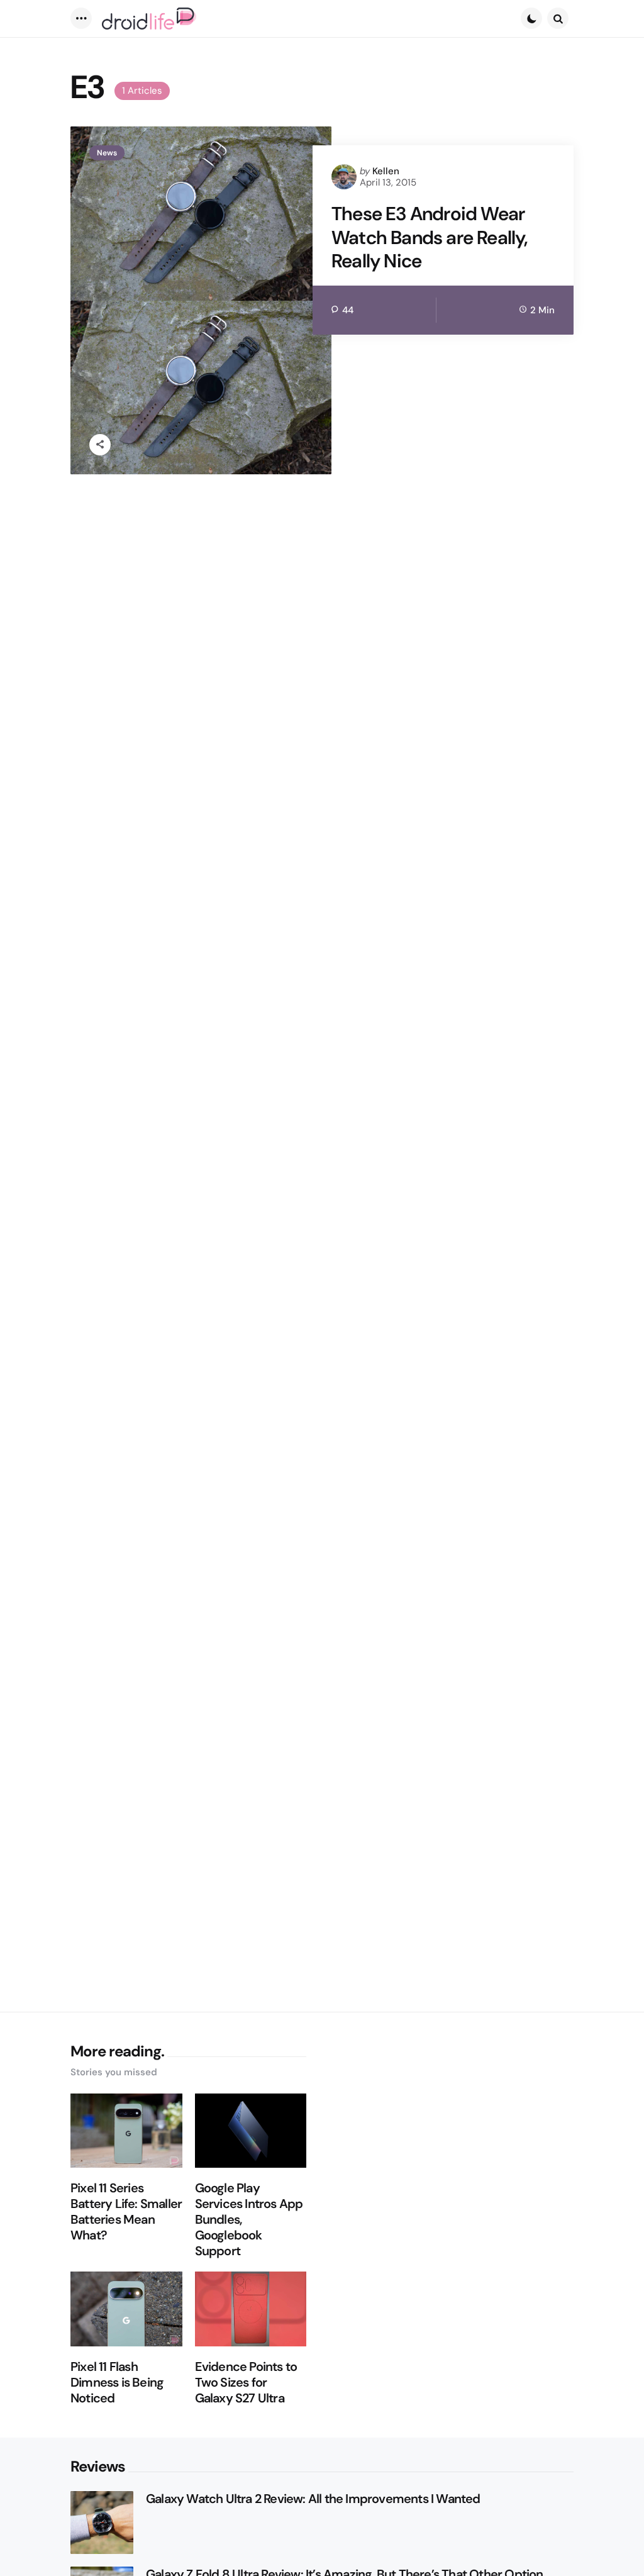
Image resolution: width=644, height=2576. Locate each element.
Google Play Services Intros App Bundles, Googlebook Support (249, 2220)
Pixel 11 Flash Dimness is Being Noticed (117, 2383)
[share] (100, 445)
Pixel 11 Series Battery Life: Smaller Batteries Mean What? (126, 2212)
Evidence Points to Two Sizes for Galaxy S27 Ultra (246, 2383)
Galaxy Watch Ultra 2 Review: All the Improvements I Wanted (313, 2499)
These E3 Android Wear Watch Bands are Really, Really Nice (430, 237)
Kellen (386, 171)
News (107, 153)
